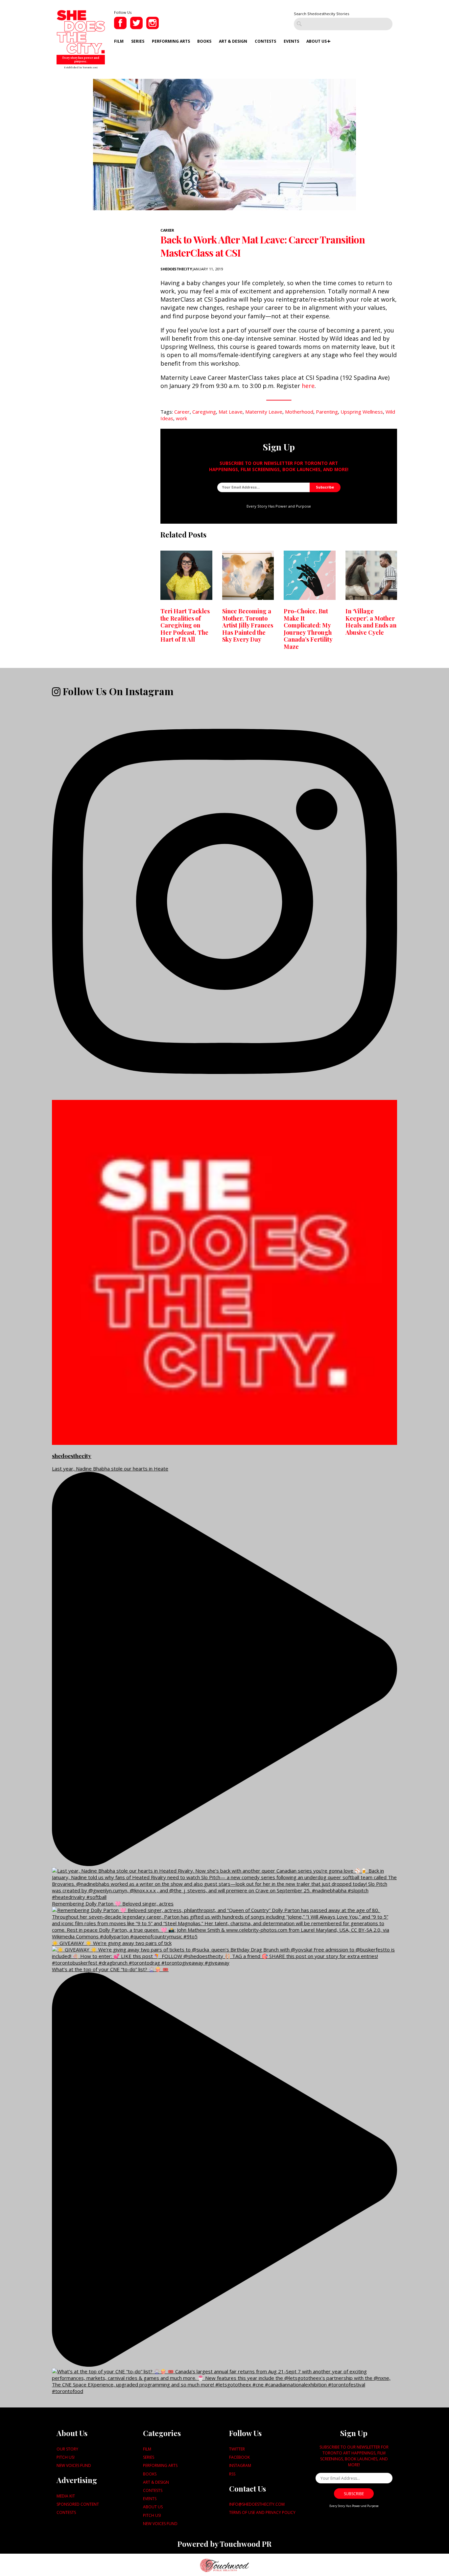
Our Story (67, 2449)
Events (291, 41)
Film (119, 41)
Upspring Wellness (362, 412)
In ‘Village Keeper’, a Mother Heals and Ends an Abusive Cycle (371, 622)
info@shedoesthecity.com (257, 2504)
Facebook (239, 2457)
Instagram (240, 2465)
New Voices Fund (74, 2465)
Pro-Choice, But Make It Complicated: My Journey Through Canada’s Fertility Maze (308, 629)
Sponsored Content (78, 2504)
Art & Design (233, 41)
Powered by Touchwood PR (225, 2544)
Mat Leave (231, 412)
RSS (232, 2474)
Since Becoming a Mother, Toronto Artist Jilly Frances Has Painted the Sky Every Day (248, 625)
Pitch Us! (66, 2457)
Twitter (237, 2449)
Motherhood (299, 412)
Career (167, 230)
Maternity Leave (264, 412)
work (181, 418)
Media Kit (66, 2496)
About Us (317, 41)
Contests (265, 41)
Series (138, 41)
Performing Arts (171, 41)
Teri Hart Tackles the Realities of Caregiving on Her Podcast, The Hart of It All (185, 625)
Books (204, 41)
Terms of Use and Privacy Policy (262, 2512)
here (308, 386)
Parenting (327, 412)
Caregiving (204, 412)
